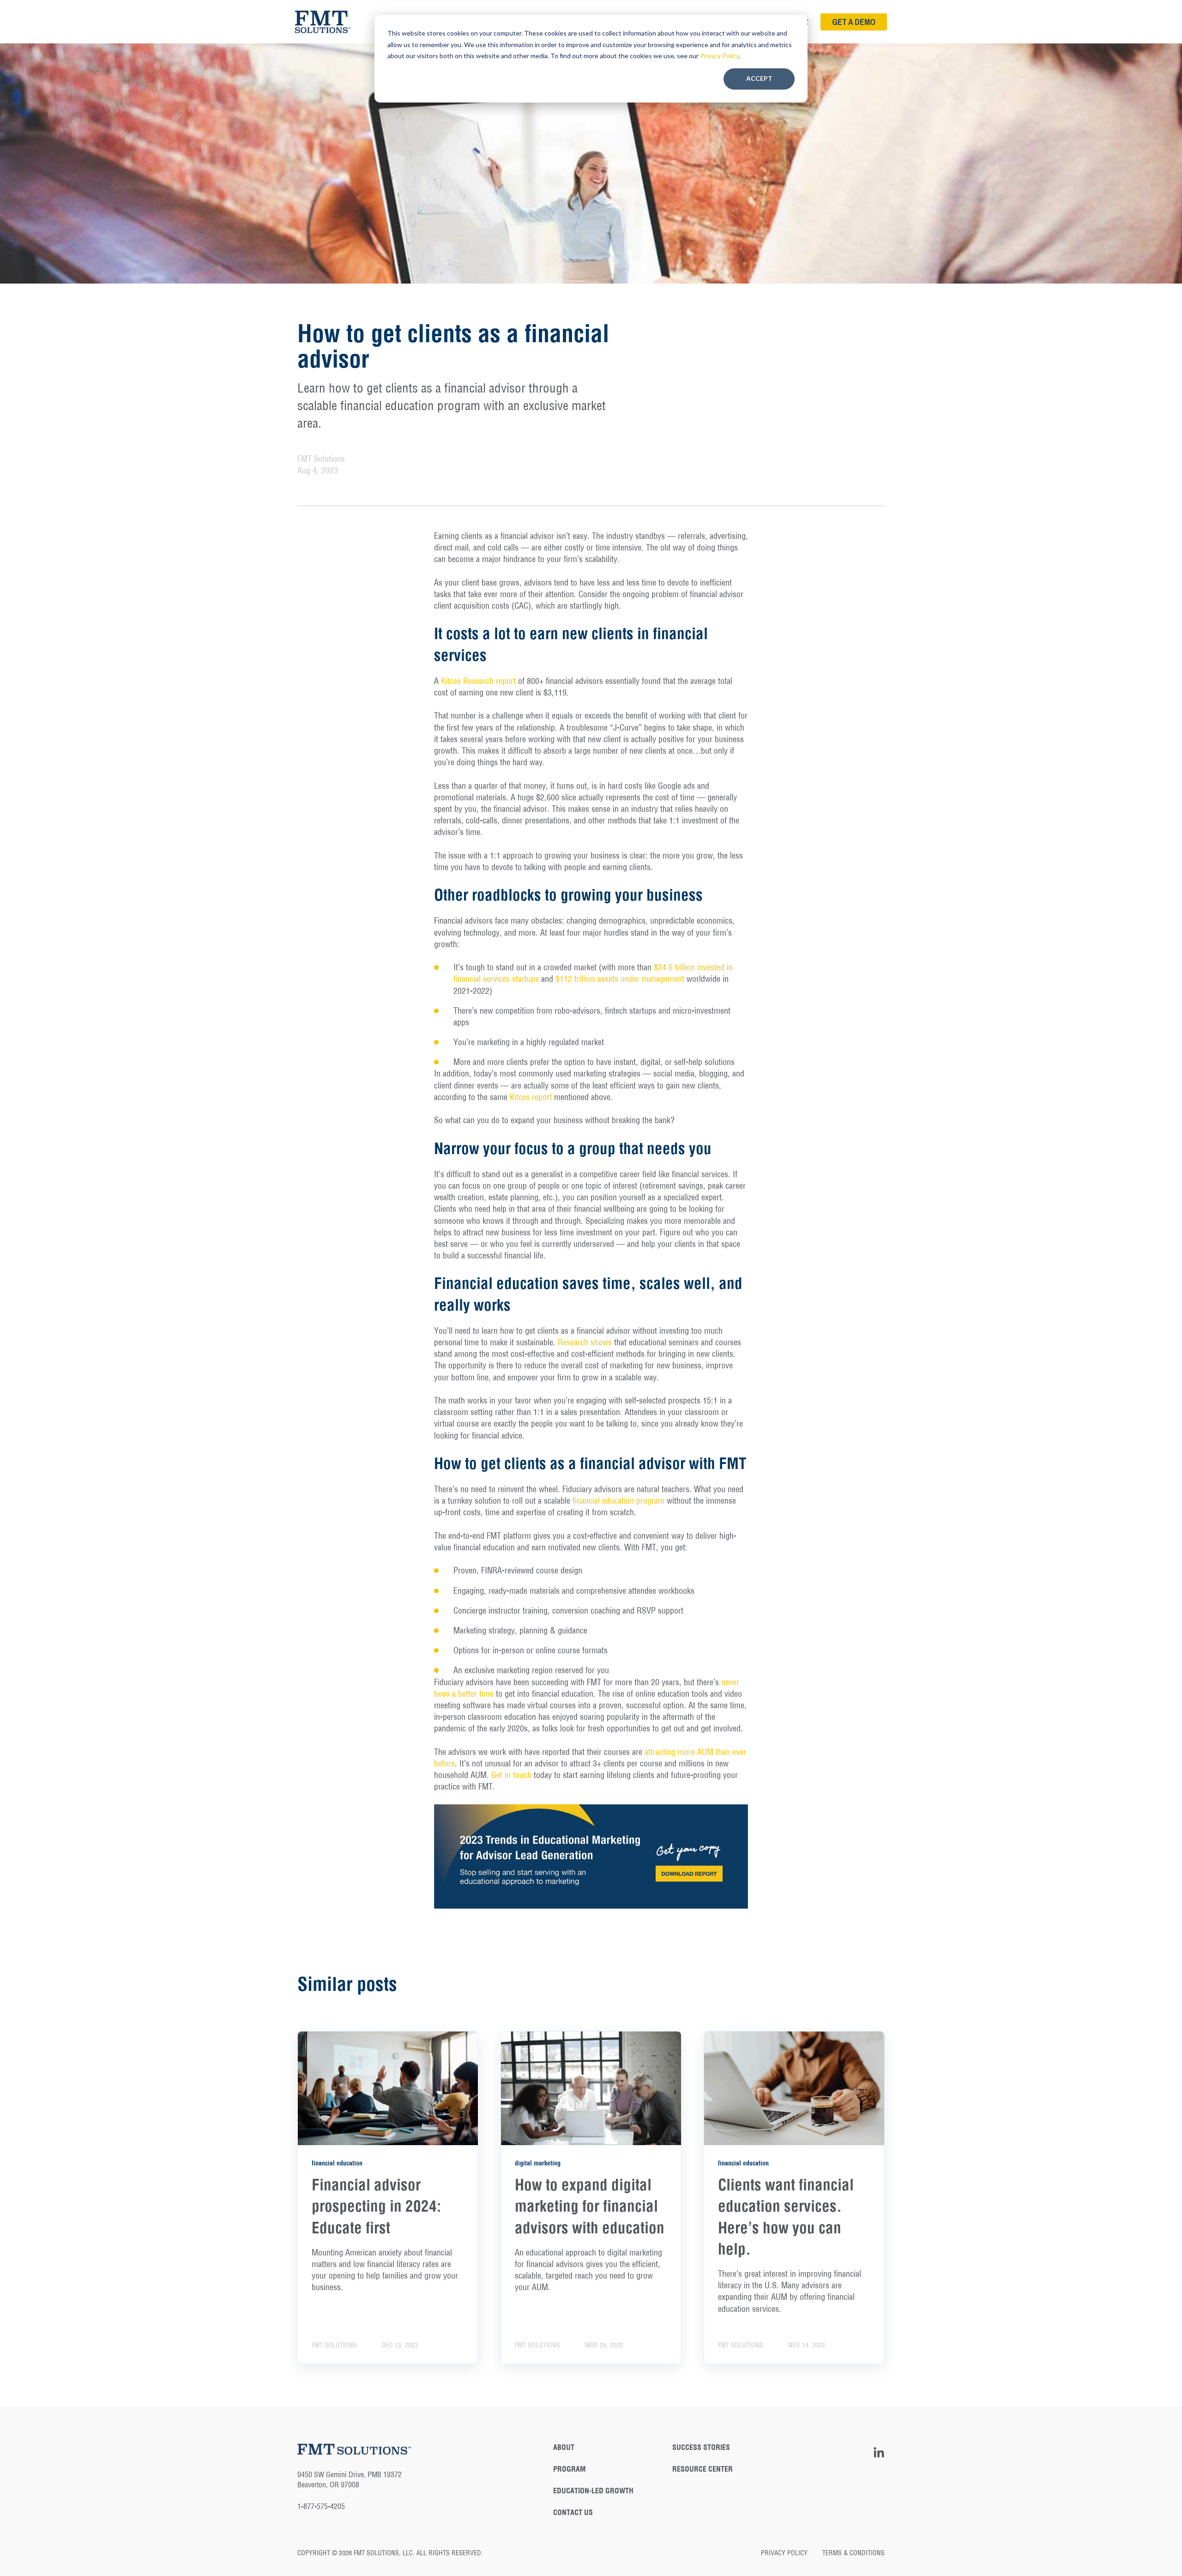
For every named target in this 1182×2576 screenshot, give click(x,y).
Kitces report (531, 1097)
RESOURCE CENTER (703, 2469)
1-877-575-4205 (321, 2506)
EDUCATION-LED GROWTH (593, 2491)
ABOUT (564, 2447)
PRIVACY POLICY (791, 2553)
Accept (759, 78)
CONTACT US (573, 2513)
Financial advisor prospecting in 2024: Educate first (376, 2206)
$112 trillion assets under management (620, 979)
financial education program (618, 1501)
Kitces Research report (478, 681)
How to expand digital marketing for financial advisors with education (590, 2206)
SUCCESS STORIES (701, 2447)
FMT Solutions (321, 459)
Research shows (585, 1342)
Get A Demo (854, 22)
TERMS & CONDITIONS (853, 2553)
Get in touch (511, 1775)
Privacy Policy (719, 56)
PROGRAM (569, 2469)
